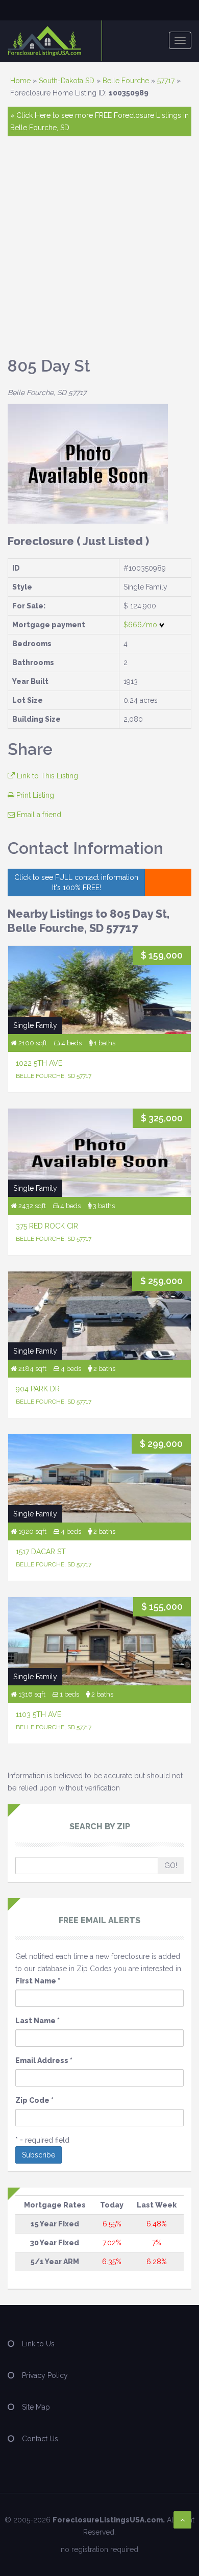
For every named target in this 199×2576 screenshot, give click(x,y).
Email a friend (38, 815)
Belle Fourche (126, 81)
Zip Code (34, 2100)
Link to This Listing (46, 776)
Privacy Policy (45, 2375)
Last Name (38, 2021)
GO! (171, 1866)
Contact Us (40, 2439)
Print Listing (34, 795)
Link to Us (38, 2344)
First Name (38, 1981)
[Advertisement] (99, 251)
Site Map (36, 2407)
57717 (166, 81)
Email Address (44, 2060)
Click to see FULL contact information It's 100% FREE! (76, 882)
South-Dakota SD (67, 81)
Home (20, 81)
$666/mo (141, 625)
